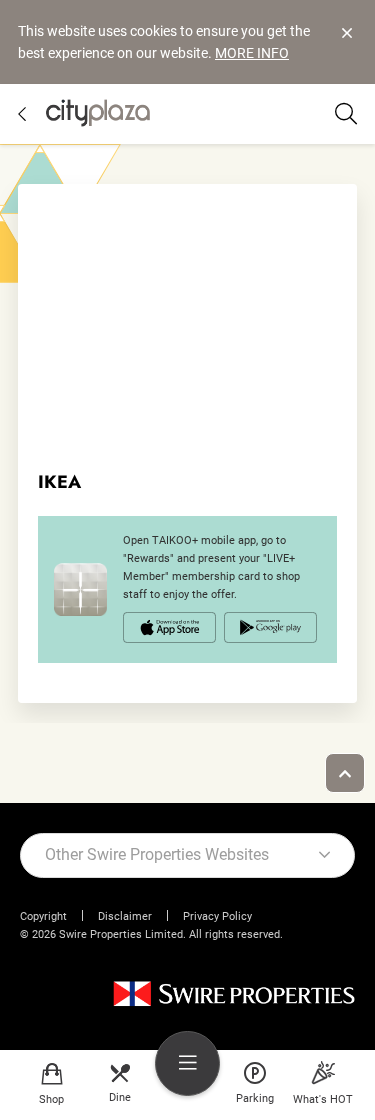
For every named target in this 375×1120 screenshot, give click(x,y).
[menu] (187, 1063)
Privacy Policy (217, 916)
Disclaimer (125, 916)
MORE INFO (252, 53)
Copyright (43, 916)
